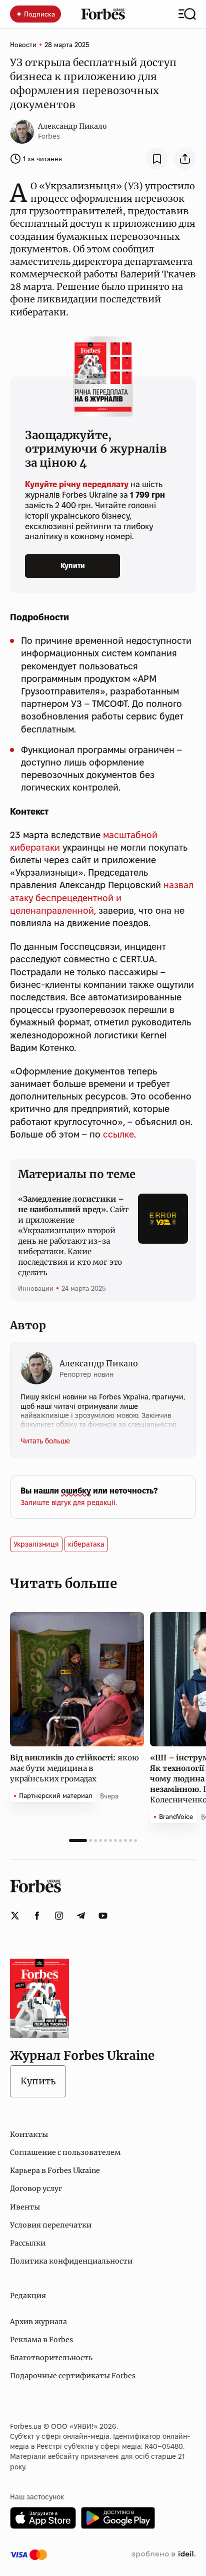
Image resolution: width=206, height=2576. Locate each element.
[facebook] (37, 1916)
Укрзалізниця (36, 1544)
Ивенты (25, 2207)
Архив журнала (38, 2322)
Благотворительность (51, 2358)
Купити (73, 566)
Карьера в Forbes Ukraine (55, 2170)
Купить (38, 2081)
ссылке (118, 1134)
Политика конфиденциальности (71, 2261)
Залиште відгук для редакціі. (69, 1503)
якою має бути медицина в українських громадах (74, 1768)
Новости (23, 45)
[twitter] (15, 1916)
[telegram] (81, 1916)
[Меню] (187, 14)
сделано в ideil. (163, 2554)
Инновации (36, 1288)
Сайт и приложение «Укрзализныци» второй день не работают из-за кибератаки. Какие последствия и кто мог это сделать (73, 1236)
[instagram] (59, 1916)
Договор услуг (36, 2188)
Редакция (28, 2296)
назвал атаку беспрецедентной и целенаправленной (102, 897)
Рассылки (28, 2243)
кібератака (86, 1544)
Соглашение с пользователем (65, 2152)
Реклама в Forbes (41, 2340)
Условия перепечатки (51, 2225)
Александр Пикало (72, 126)
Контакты (29, 2134)
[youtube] (103, 1916)
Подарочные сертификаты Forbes (73, 2376)
